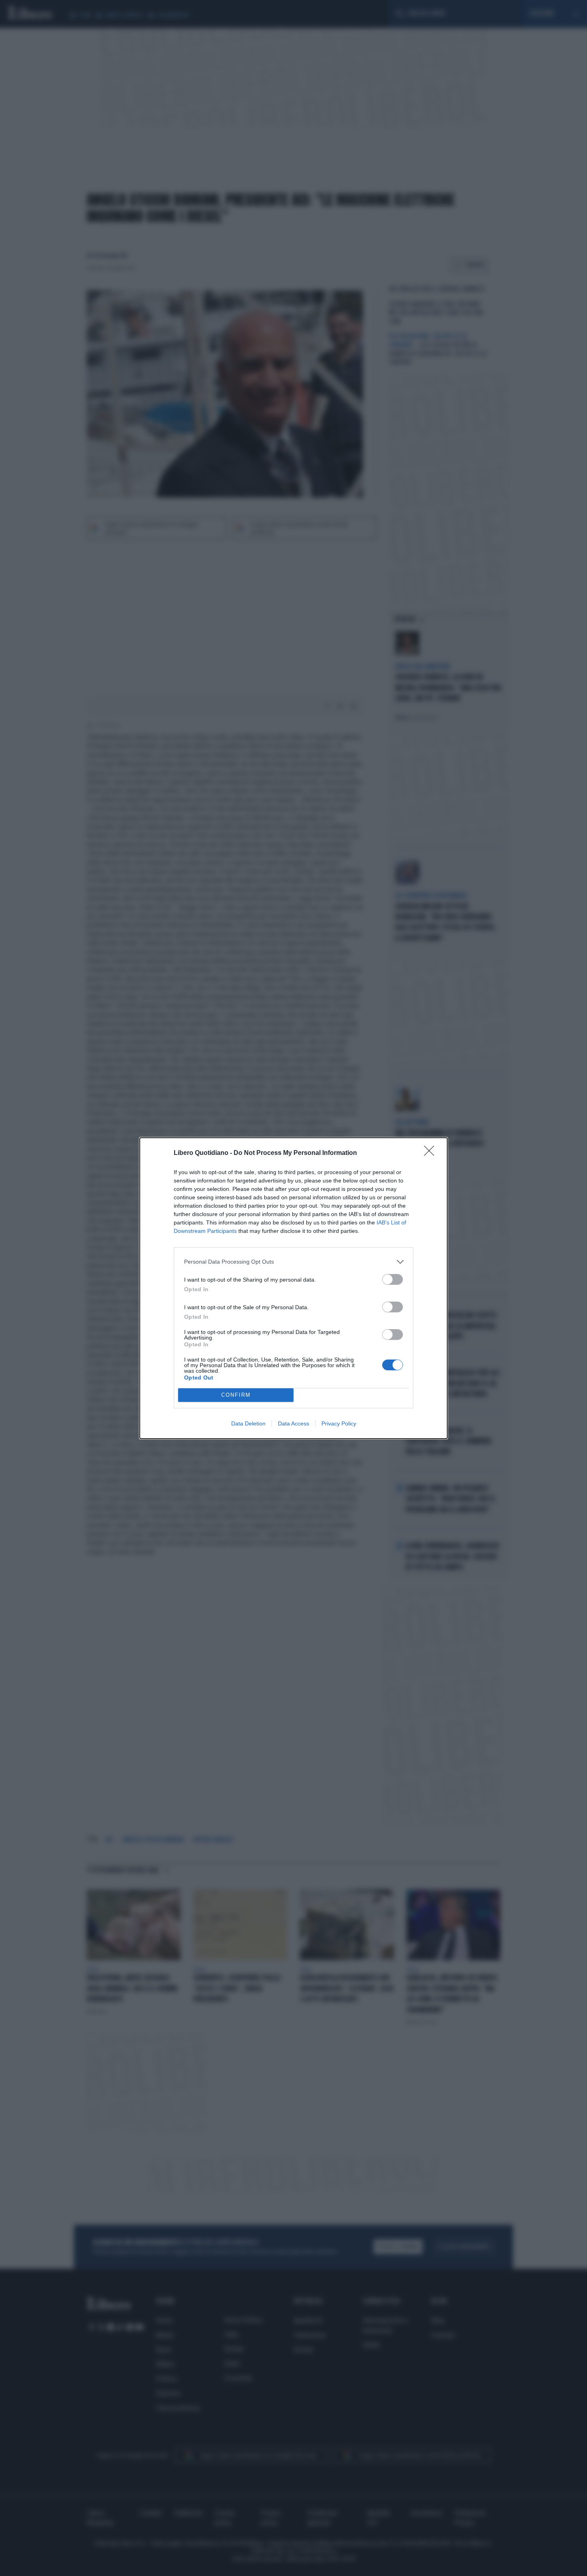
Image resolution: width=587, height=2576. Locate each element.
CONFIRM (236, 1395)
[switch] (393, 1279)
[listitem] (293, 1262)
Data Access (293, 1423)
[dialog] (293, 1288)
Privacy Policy (339, 1423)
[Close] (432, 1153)
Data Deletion (248, 1423)
